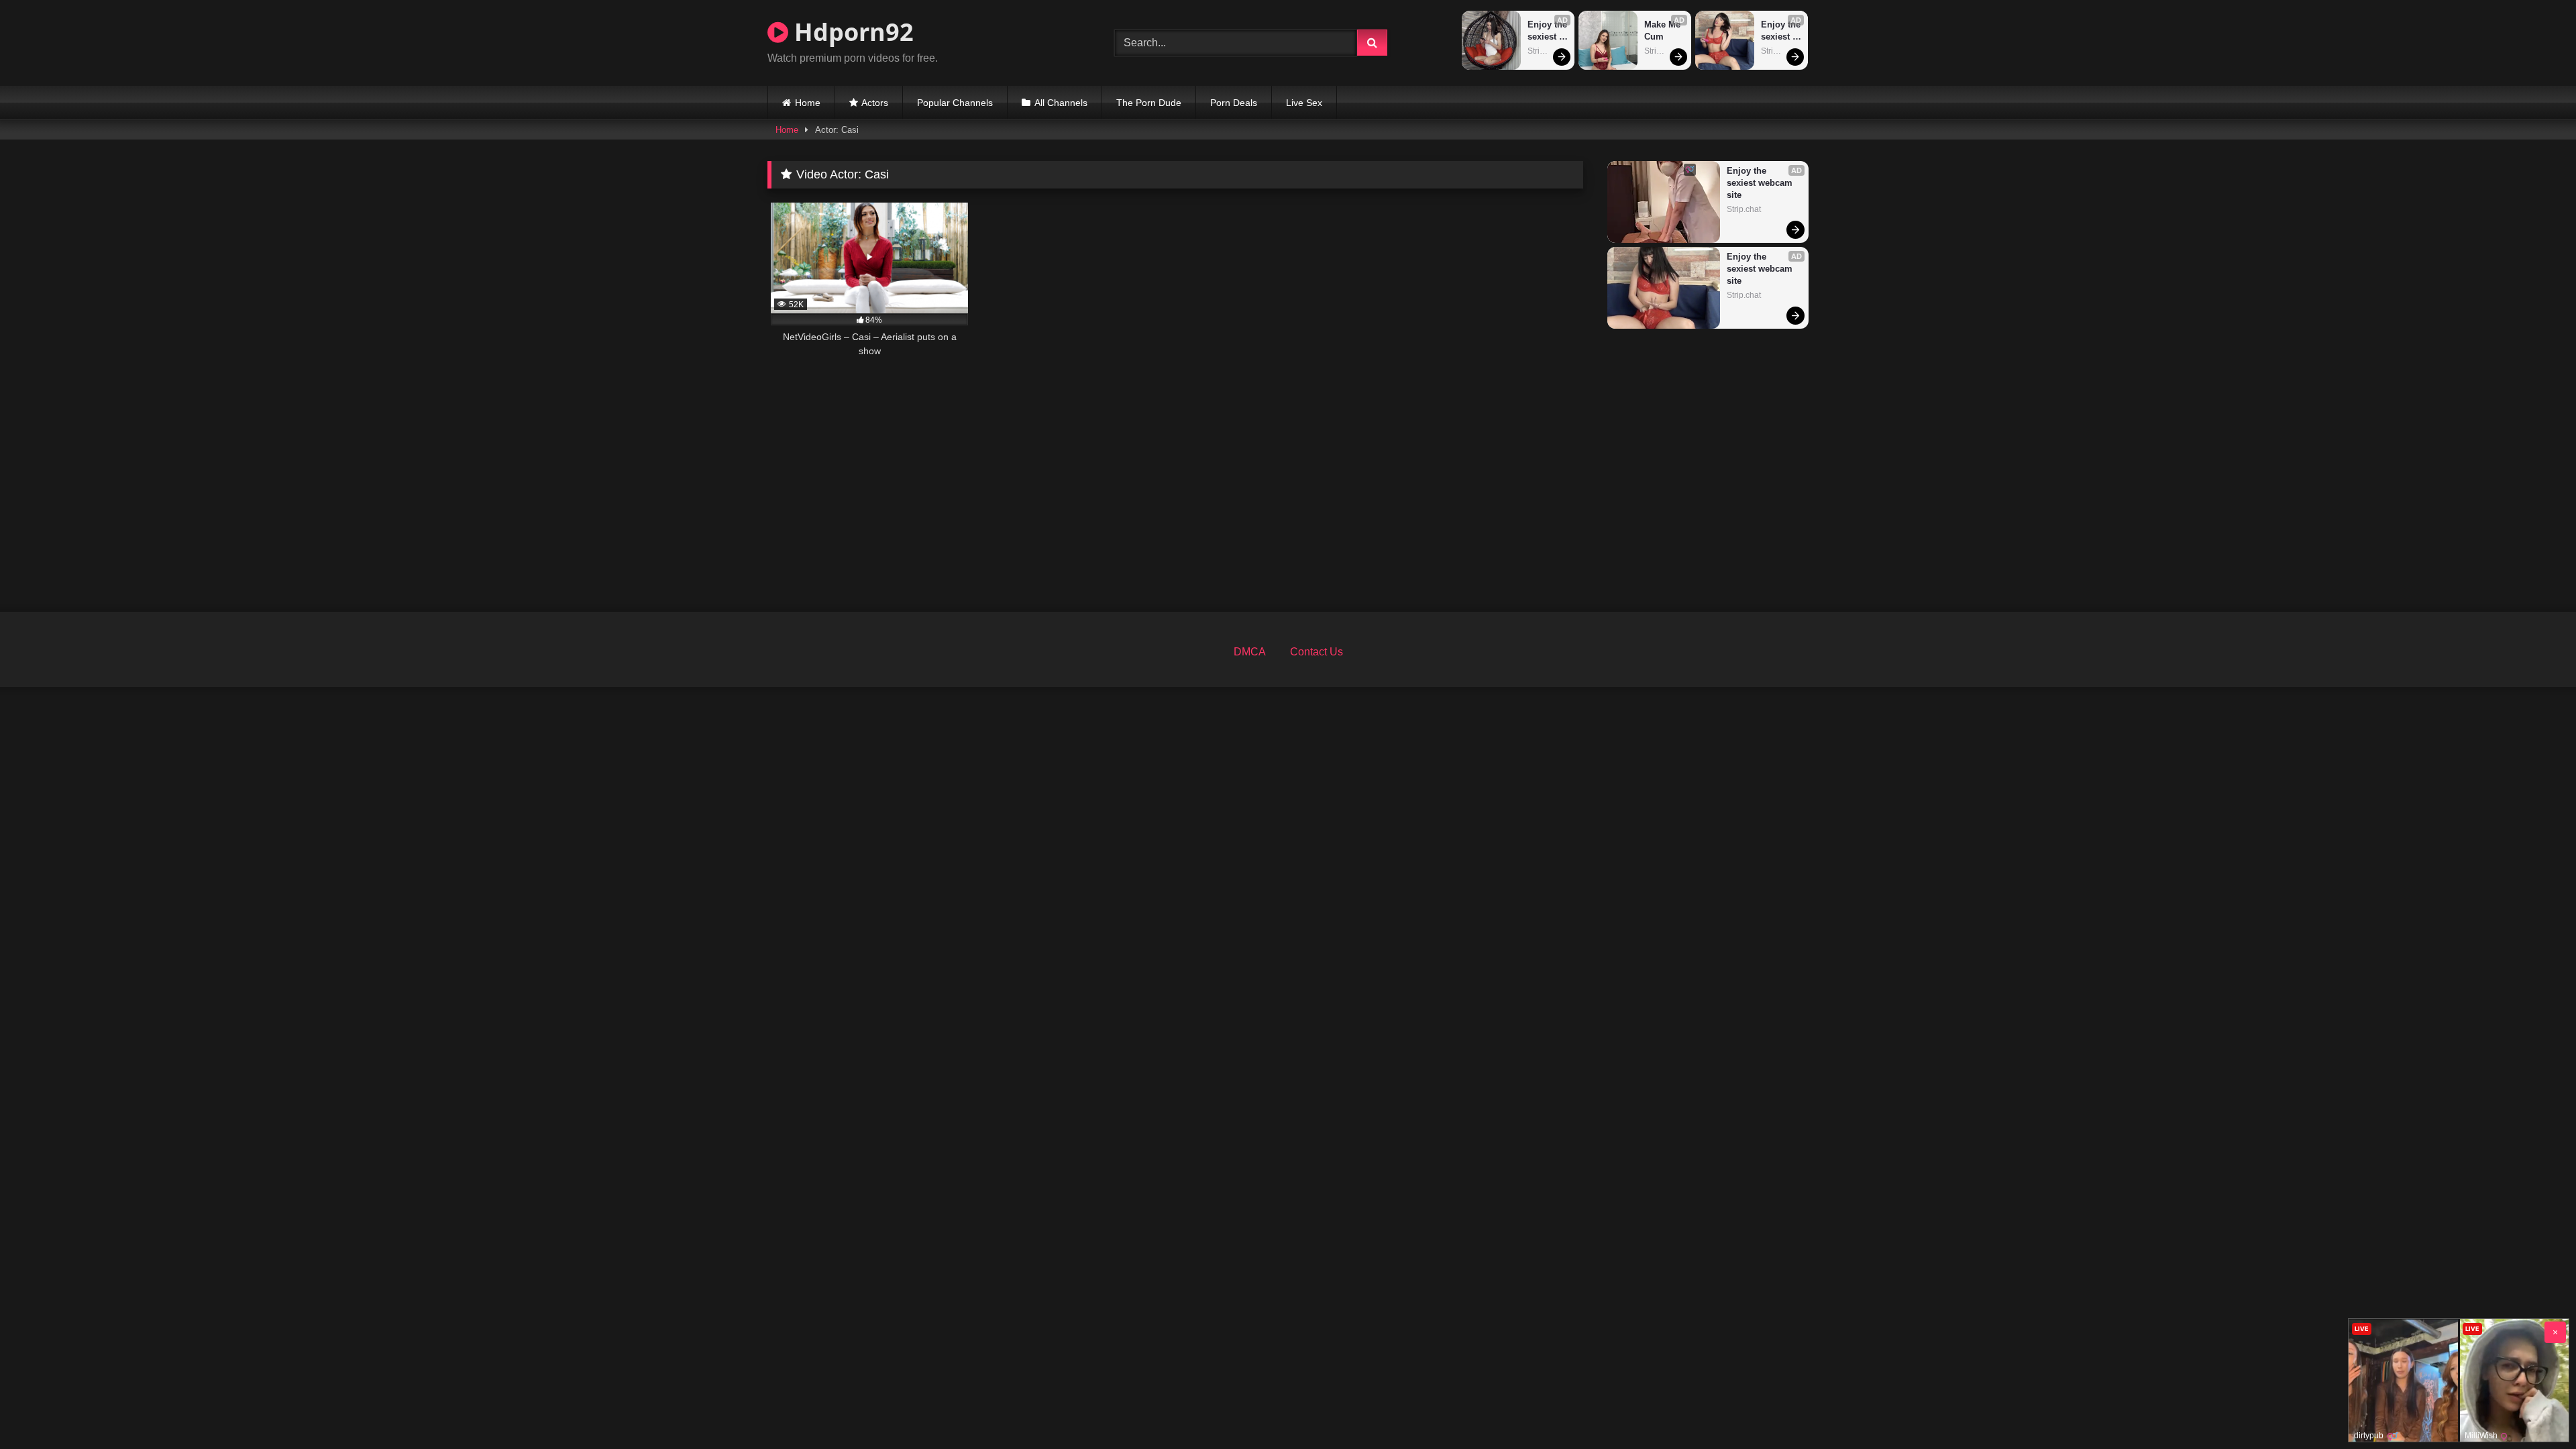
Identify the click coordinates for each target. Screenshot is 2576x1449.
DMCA (1250, 652)
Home (808, 103)
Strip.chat (1545, 51)
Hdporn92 (851, 32)
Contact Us (1317, 652)
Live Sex (1304, 103)
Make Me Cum (1664, 31)
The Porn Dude (1149, 103)
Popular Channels (955, 103)
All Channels (1061, 103)
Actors (875, 103)
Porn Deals (1234, 103)
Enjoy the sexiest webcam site (1548, 31)
